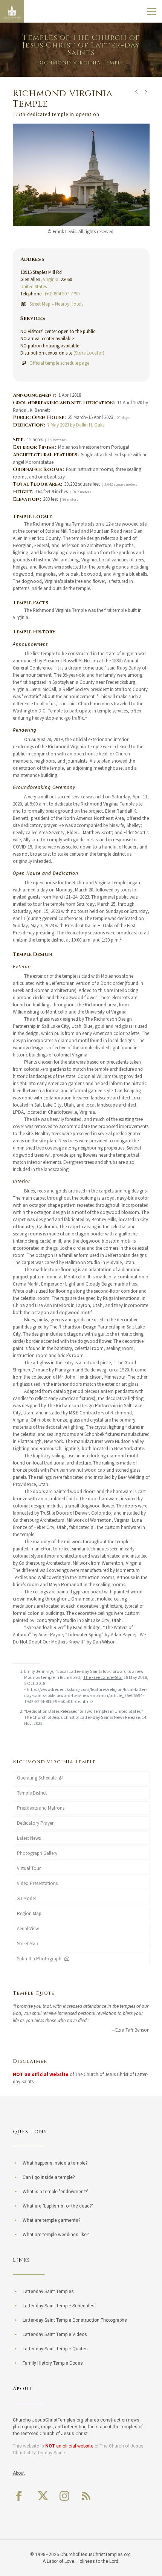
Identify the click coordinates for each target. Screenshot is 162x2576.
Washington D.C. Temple (38, 711)
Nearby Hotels (69, 304)
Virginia (51, 279)
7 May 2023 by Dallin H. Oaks (76, 425)
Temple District (32, 1793)
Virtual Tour (29, 1868)
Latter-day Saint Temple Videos (55, 2334)
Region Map (29, 1913)
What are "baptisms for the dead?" (58, 2206)
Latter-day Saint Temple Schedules (59, 2306)
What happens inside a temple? (55, 2163)
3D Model (26, 1898)
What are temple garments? (51, 2220)
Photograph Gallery (37, 1853)
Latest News (29, 1838)
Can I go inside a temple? (49, 2177)
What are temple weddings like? (56, 2235)
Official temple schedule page (59, 363)
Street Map (40, 304)
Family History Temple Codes (53, 2363)
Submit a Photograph (40, 1959)
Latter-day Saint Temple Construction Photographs (75, 2320)
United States (34, 287)
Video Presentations (37, 1883)
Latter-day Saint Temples (48, 2292)
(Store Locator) (89, 353)
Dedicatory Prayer (35, 1823)
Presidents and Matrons (41, 1808)
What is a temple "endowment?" (56, 2192)
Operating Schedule (37, 1778)
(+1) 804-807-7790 (62, 294)
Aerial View (28, 1929)
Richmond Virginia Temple (54, 1762)
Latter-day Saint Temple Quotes (55, 2349)
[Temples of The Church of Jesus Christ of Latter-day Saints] (12, 11)
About (19, 2473)
